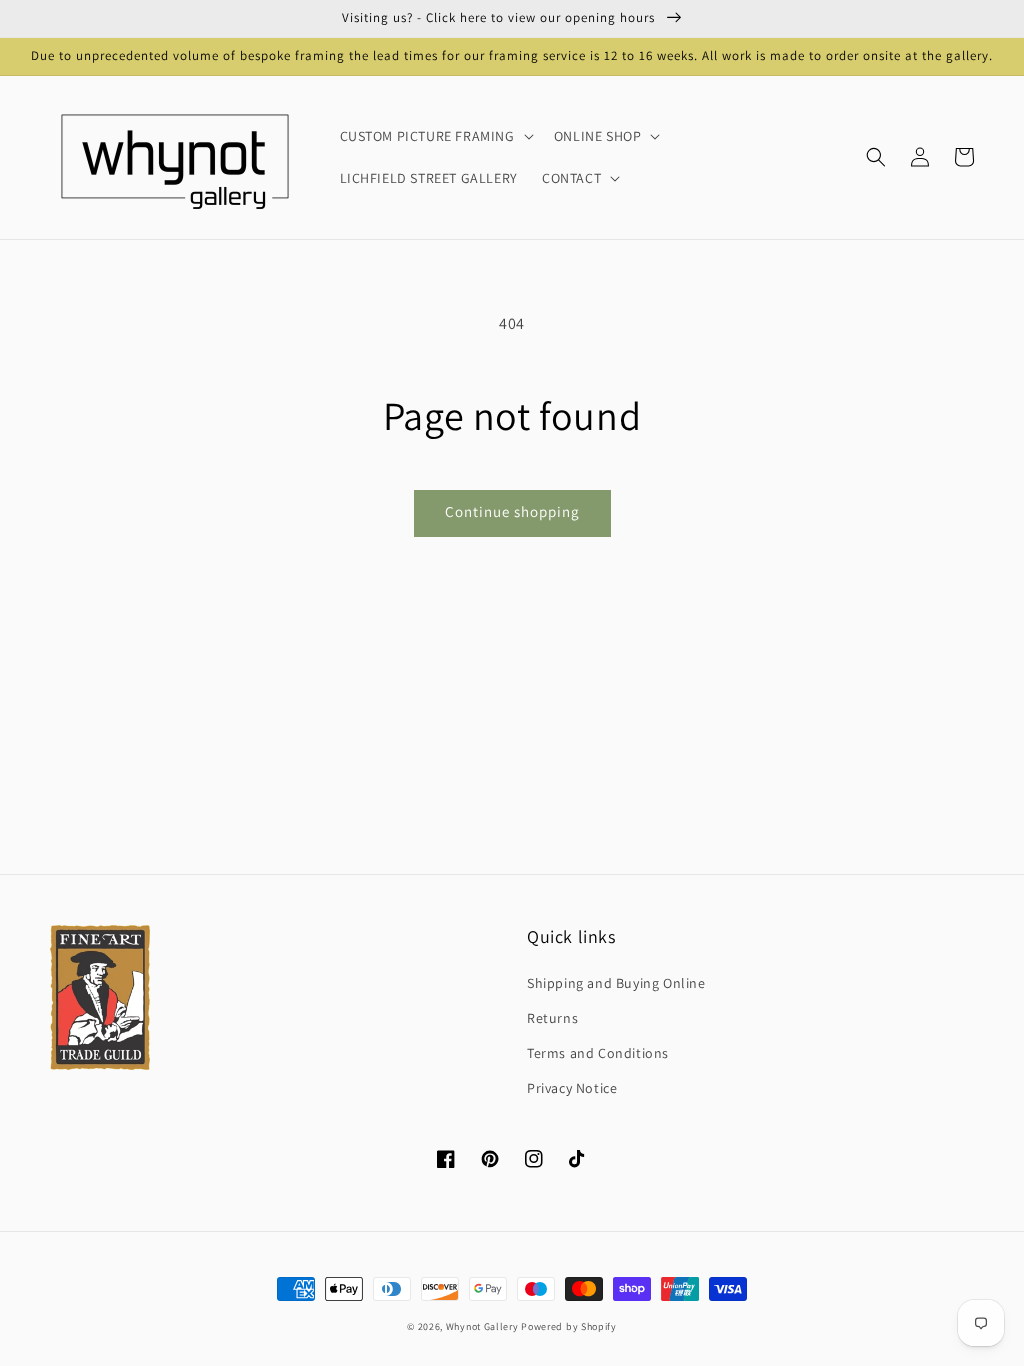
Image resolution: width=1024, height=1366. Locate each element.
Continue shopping (512, 511)
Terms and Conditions (598, 1053)
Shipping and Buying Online (616, 983)
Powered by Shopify (569, 1326)
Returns (552, 1018)
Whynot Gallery (482, 1326)
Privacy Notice (572, 1088)
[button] (876, 157)
